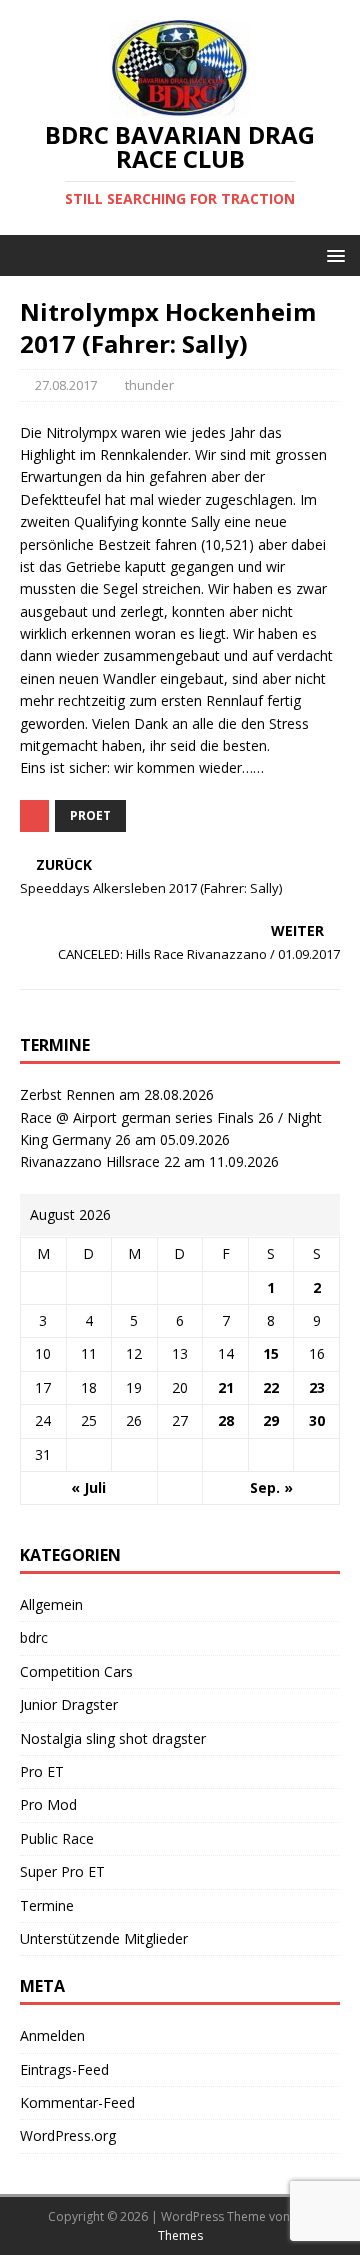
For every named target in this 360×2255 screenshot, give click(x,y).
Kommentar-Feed (77, 2102)
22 (271, 1387)
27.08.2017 (66, 385)
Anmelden (52, 2035)
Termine (47, 1905)
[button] (332, 254)
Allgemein (51, 1604)
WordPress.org (68, 2135)
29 (271, 1420)
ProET (90, 815)
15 (271, 1353)
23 (317, 1387)
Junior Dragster (69, 1704)
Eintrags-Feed (64, 2069)
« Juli (88, 1487)
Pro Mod (48, 1804)
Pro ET (42, 1771)
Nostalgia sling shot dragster (113, 1738)
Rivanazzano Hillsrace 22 (100, 1161)
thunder (149, 385)
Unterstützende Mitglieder (104, 1938)
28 (226, 1420)
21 (226, 1387)
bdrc (34, 1637)
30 (317, 1420)
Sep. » (271, 1487)
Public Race (57, 1838)
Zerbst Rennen (67, 1094)
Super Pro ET (62, 1871)
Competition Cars (76, 1671)
